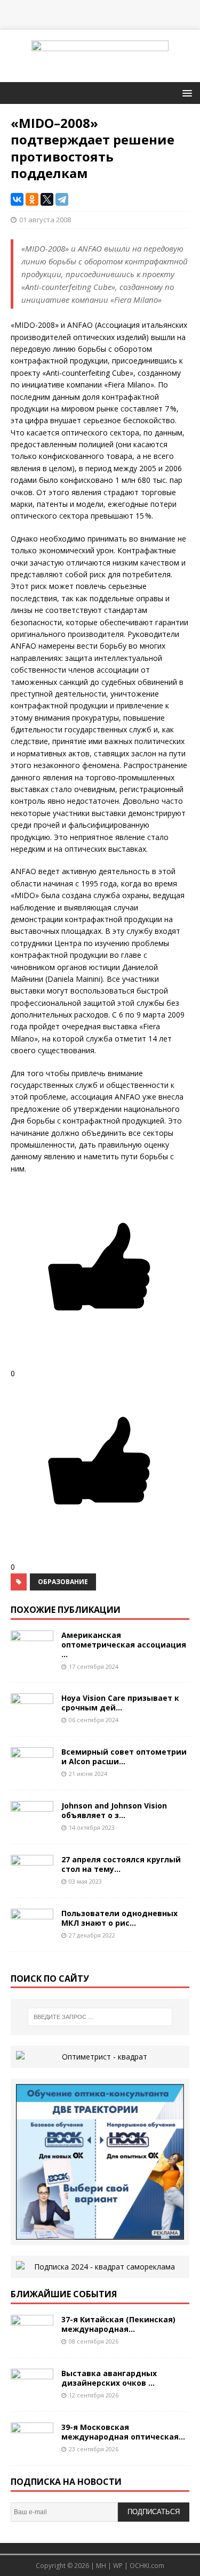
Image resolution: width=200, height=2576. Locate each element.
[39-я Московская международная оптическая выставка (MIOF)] (32, 2448)
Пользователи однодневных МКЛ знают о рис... (119, 1918)
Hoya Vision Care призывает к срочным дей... (120, 1703)
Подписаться (154, 2512)
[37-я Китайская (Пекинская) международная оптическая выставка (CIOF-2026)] (32, 2341)
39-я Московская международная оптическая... (123, 2432)
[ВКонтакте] (17, 199)
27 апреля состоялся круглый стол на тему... (121, 1864)
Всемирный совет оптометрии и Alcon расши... (124, 1757)
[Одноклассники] (32, 199)
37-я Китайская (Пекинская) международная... (118, 2324)
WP (118, 2566)
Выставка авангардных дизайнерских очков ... (109, 2378)
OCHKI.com (147, 2566)
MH (101, 2566)
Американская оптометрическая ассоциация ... (124, 1645)
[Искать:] (100, 2017)
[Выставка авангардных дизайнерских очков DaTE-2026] (32, 2395)
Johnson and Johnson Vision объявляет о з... (114, 1810)
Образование (63, 1582)
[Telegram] (62, 199)
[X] (47, 199)
